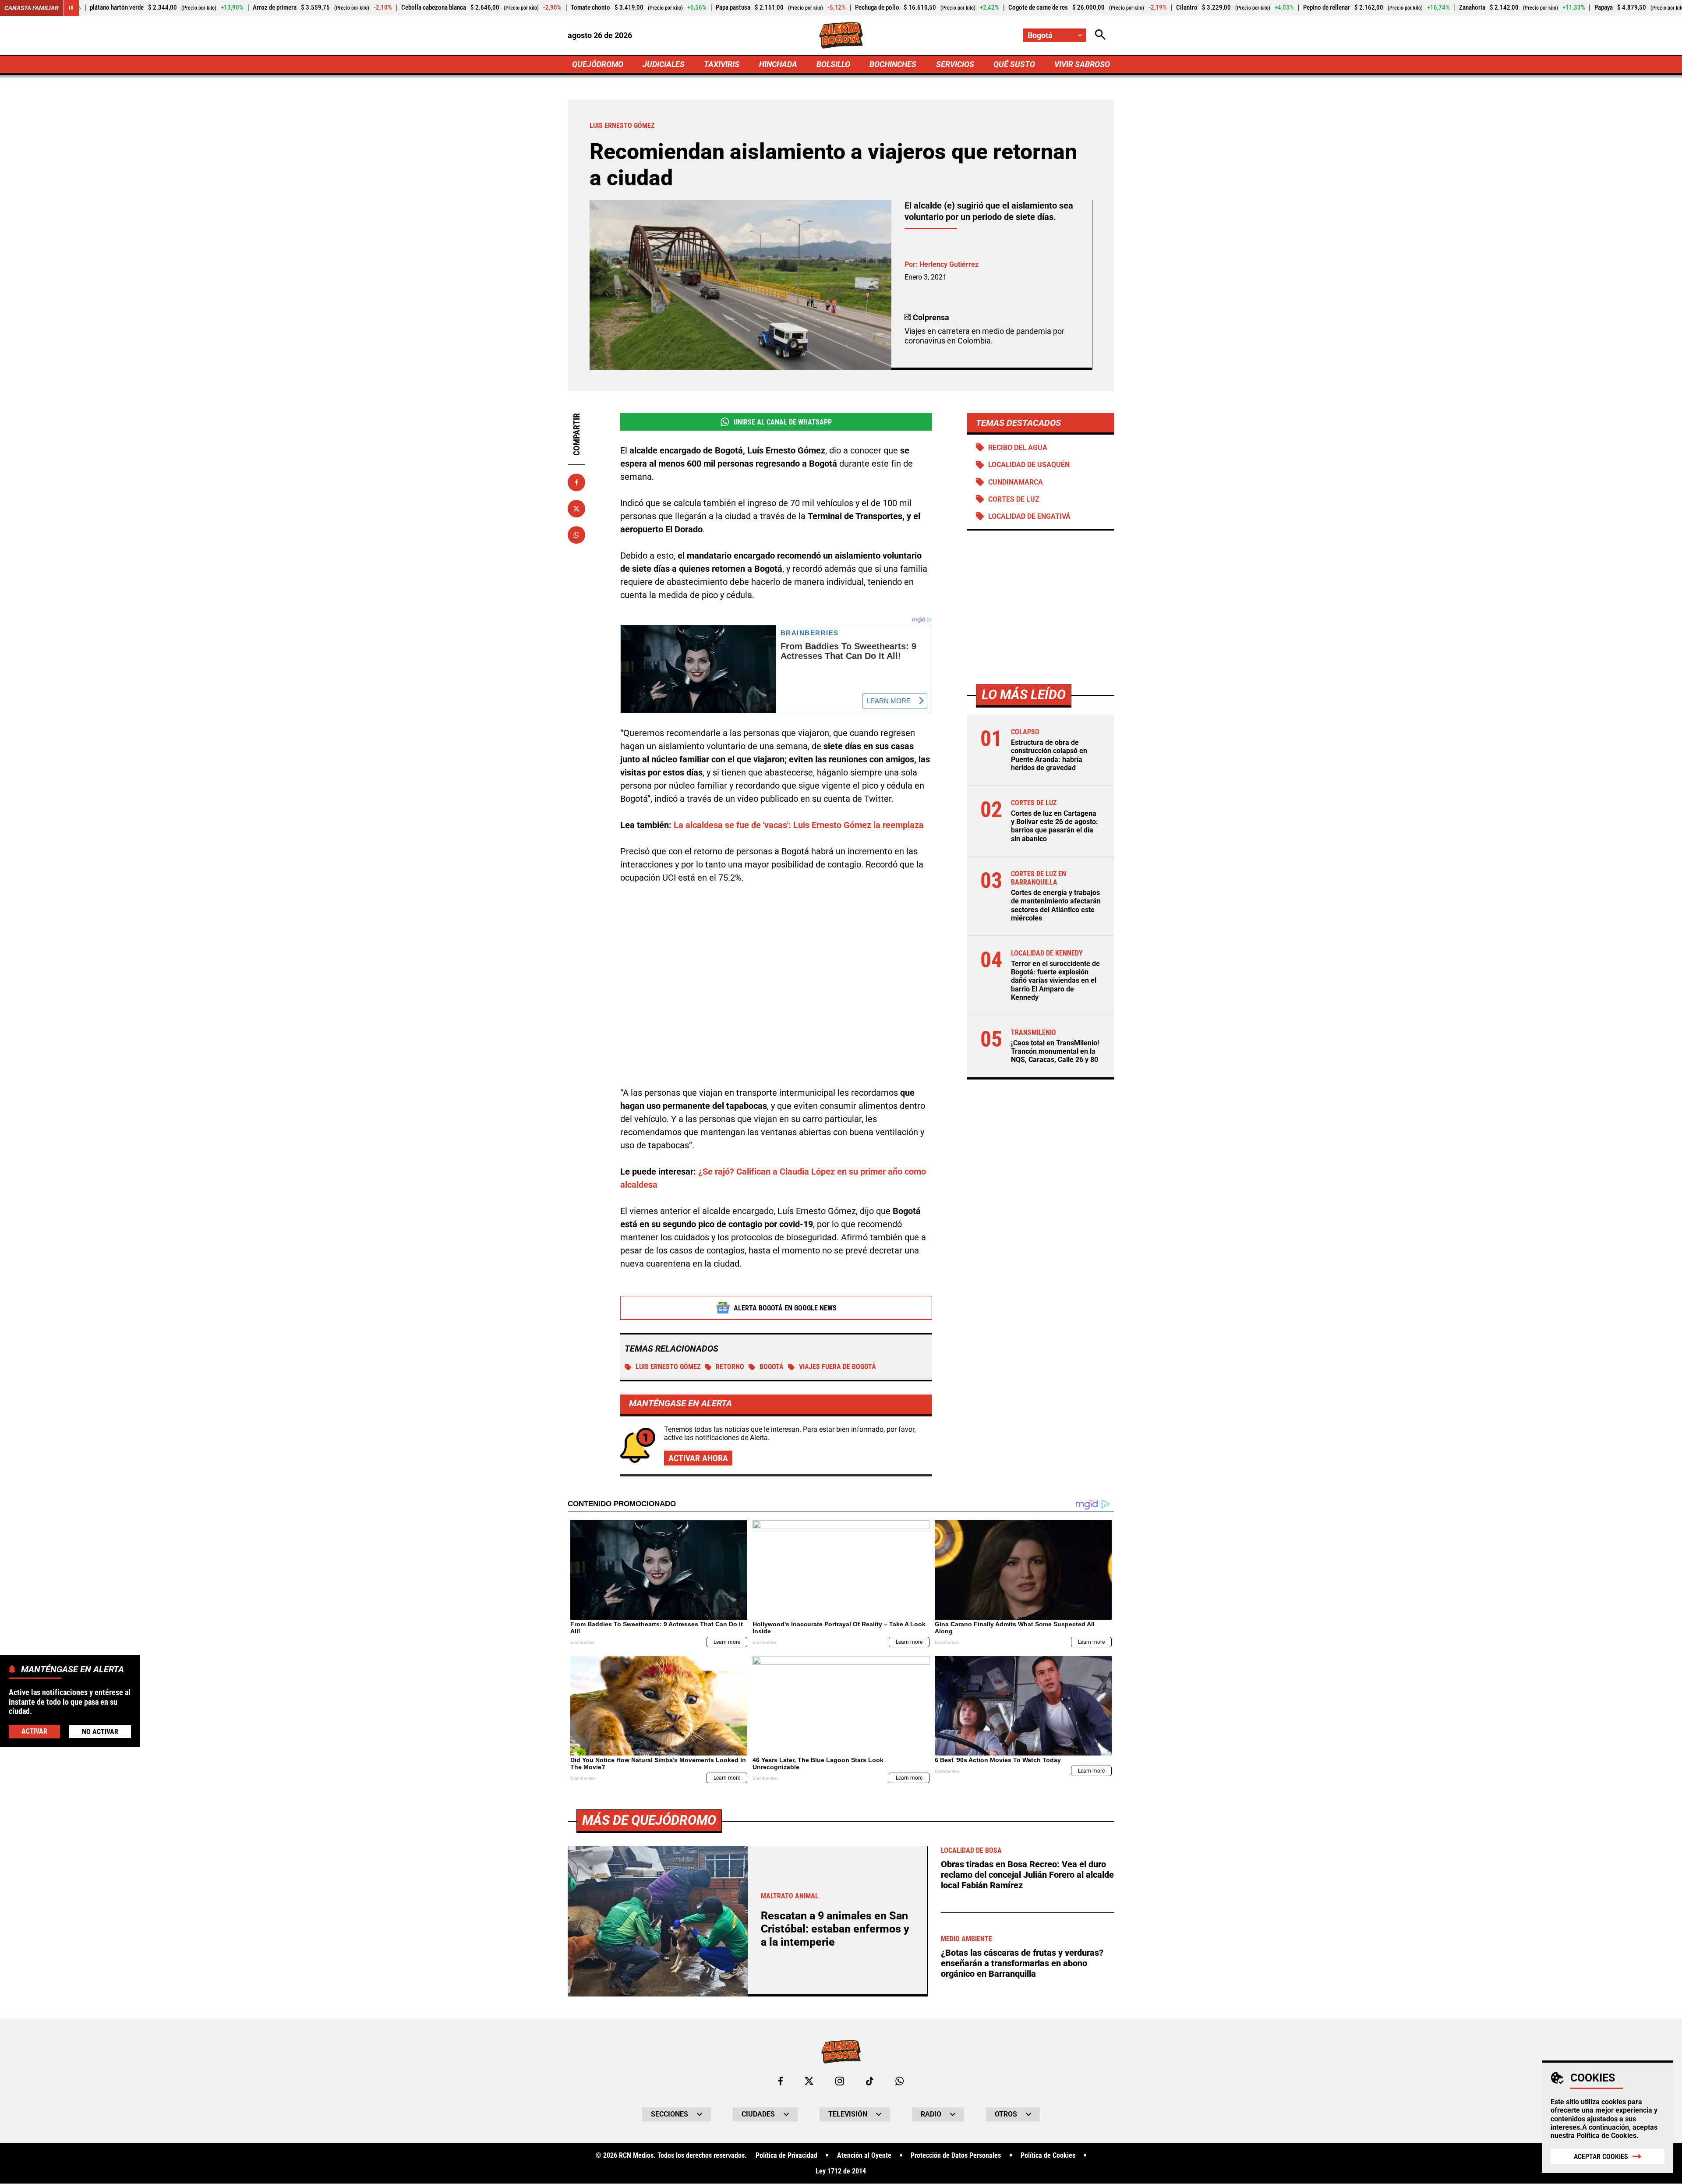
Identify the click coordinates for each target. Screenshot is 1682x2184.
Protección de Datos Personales (956, 2156)
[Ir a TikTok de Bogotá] (870, 2081)
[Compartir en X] (576, 509)
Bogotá (772, 1367)
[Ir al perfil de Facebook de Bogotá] (781, 2081)
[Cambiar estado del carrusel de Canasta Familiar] (71, 8)
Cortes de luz (1014, 499)
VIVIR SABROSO (1082, 64)
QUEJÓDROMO (598, 64)
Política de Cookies (1606, 2136)
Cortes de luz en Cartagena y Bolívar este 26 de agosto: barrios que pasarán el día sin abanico (1055, 826)
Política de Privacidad (786, 2156)
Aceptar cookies (1601, 2157)
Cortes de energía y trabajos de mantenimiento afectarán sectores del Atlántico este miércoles (1056, 905)
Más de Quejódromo (649, 1820)
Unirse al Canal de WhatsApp (783, 422)
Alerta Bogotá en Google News (785, 1308)
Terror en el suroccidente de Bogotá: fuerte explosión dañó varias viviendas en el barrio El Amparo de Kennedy (1055, 980)
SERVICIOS (955, 64)
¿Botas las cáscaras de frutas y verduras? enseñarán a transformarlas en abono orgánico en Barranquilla (1022, 1963)
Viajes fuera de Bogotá (837, 1367)
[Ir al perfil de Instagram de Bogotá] (840, 2081)
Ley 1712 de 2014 (841, 2171)
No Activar (100, 1732)
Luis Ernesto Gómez (668, 1367)
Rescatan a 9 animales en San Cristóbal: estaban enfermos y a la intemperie (835, 1929)
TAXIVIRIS (722, 64)
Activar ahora (698, 1458)
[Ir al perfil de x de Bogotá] (809, 2081)
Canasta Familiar (32, 8)
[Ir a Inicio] (841, 35)
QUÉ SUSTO (1014, 64)
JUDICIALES (664, 64)
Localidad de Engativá (1029, 516)
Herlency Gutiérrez (949, 264)
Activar (34, 1731)
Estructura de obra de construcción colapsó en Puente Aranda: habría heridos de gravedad (1049, 755)
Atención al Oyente (864, 2156)
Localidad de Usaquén (1029, 465)
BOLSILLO (833, 64)
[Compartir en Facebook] (576, 482)
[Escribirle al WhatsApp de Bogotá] (899, 2081)
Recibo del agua (1018, 448)
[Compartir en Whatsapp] (576, 535)
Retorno (730, 1367)
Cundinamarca (1016, 482)
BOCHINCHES (893, 64)
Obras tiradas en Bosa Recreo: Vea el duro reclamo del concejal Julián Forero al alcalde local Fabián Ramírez (1027, 1875)
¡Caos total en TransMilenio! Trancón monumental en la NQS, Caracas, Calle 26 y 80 (1055, 1051)
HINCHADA (778, 64)
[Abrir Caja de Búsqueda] (1100, 35)
